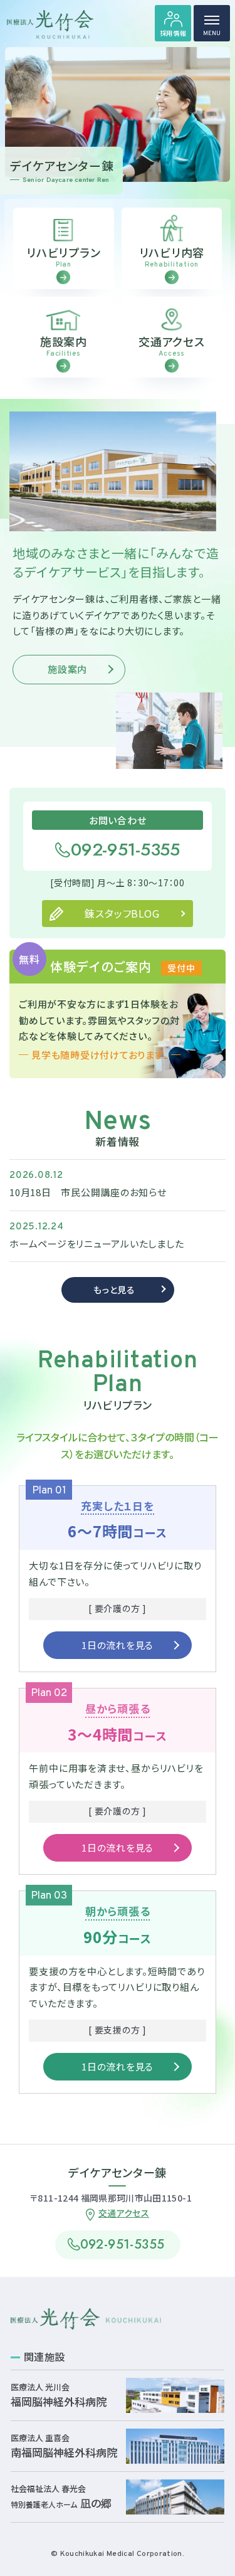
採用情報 (173, 33)
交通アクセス (124, 2213)
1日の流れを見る (118, 1645)
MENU (212, 34)
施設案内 (67, 669)
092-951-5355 (125, 850)
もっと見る (114, 1290)
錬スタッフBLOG (122, 913)
